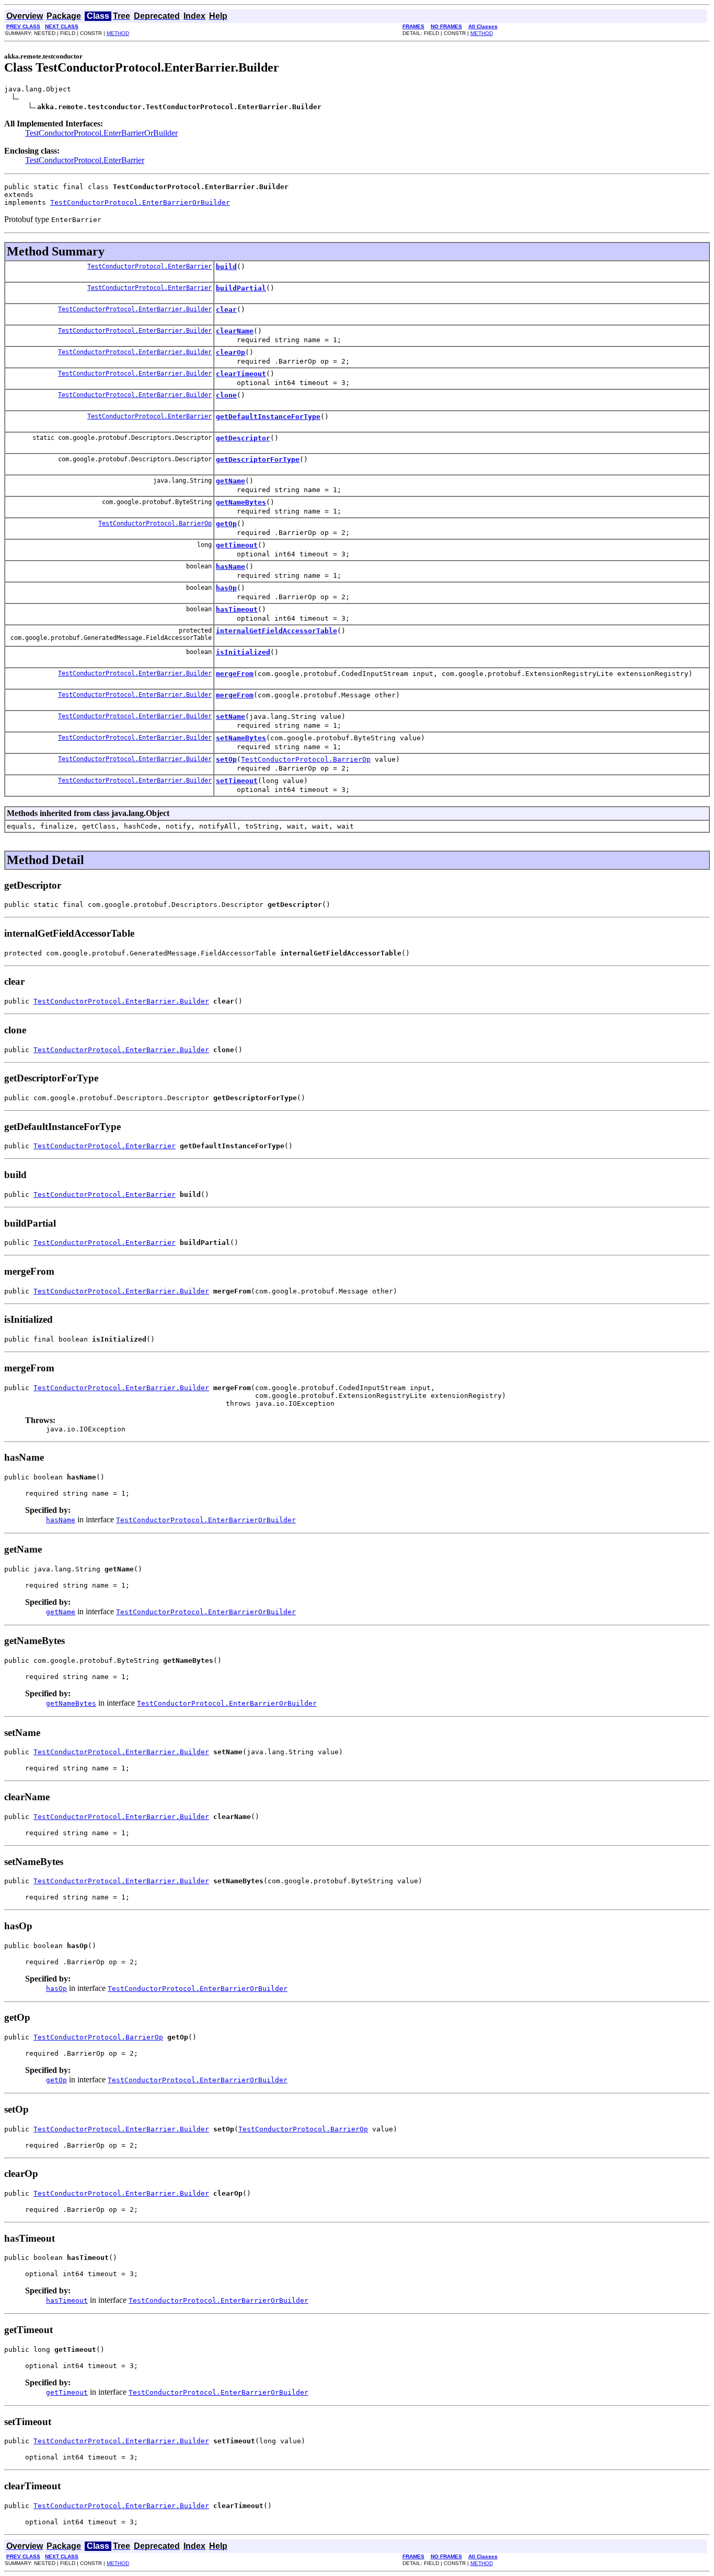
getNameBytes (241, 502)
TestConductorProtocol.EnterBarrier (85, 160)
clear (226, 310)
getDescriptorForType (258, 459)
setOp (226, 759)
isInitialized (243, 652)
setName (231, 716)
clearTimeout (241, 374)
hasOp (226, 588)
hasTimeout (237, 609)
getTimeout (237, 545)
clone (226, 395)
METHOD (118, 33)
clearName (235, 331)
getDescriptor (243, 438)
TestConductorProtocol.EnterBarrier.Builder (135, 309)
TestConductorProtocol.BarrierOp (155, 523)
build (226, 267)
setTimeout (237, 781)
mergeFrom (235, 674)
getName (231, 481)
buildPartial (241, 288)
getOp (226, 524)
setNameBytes (241, 738)
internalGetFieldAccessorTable (277, 631)
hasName (231, 567)
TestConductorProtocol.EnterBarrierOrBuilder (101, 133)
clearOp (231, 352)
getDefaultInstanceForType (268, 417)
